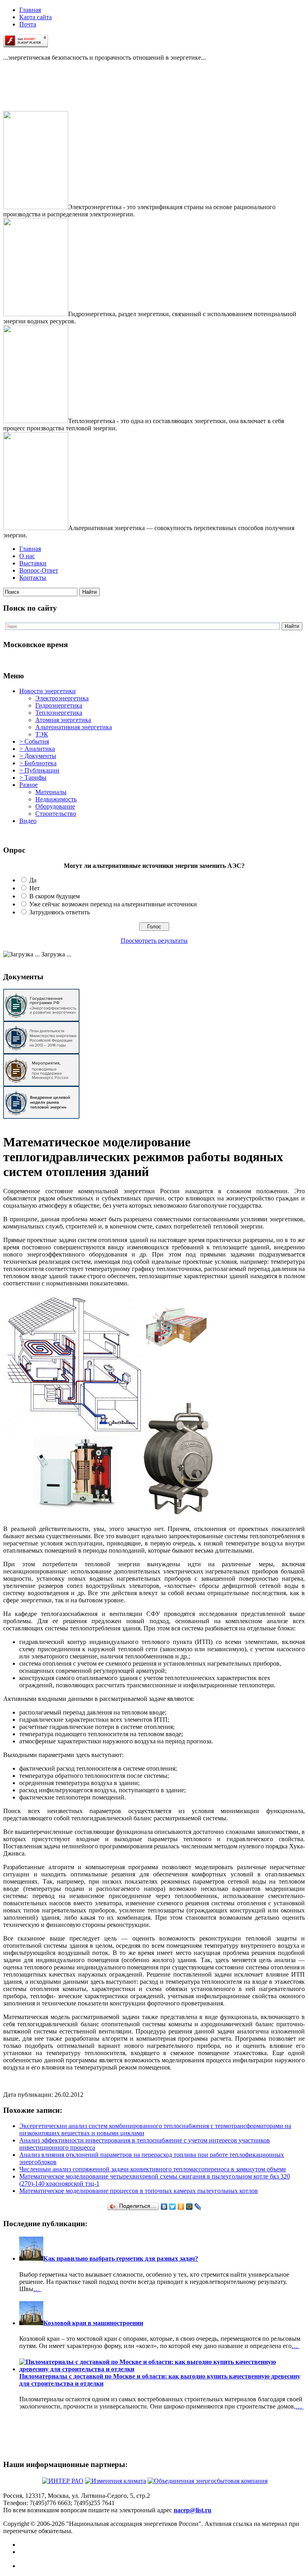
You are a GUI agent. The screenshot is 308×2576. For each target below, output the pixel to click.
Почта (28, 24)
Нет (34, 888)
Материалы (51, 792)
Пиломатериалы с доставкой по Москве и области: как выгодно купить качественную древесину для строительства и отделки (160, 2380)
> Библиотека (38, 763)
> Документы (38, 756)
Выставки (33, 563)
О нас (27, 556)
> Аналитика (37, 749)
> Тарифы (33, 778)
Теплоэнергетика (59, 713)
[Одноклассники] (181, 2207)
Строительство (56, 814)
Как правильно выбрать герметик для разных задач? (121, 2258)
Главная (30, 10)
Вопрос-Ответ (39, 570)
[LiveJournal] (198, 2207)
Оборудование (55, 806)
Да (33, 880)
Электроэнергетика (62, 698)
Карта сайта (35, 17)
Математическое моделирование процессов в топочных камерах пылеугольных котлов (139, 2191)
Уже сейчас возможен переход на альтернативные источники (113, 904)
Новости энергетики (48, 691)
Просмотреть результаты (154, 941)
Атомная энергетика (63, 720)
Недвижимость (56, 799)
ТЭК (42, 734)
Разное (28, 785)
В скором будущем (55, 896)
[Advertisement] (43, 93)
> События (34, 741)
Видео (28, 821)
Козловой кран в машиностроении (93, 2323)
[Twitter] (173, 2207)
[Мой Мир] (189, 2207)
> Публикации (39, 770)
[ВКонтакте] (164, 2207)
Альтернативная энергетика (74, 727)
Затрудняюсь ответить (60, 912)
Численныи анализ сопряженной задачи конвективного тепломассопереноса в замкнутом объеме (153, 2169)
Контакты (33, 578)
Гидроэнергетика (59, 705)
